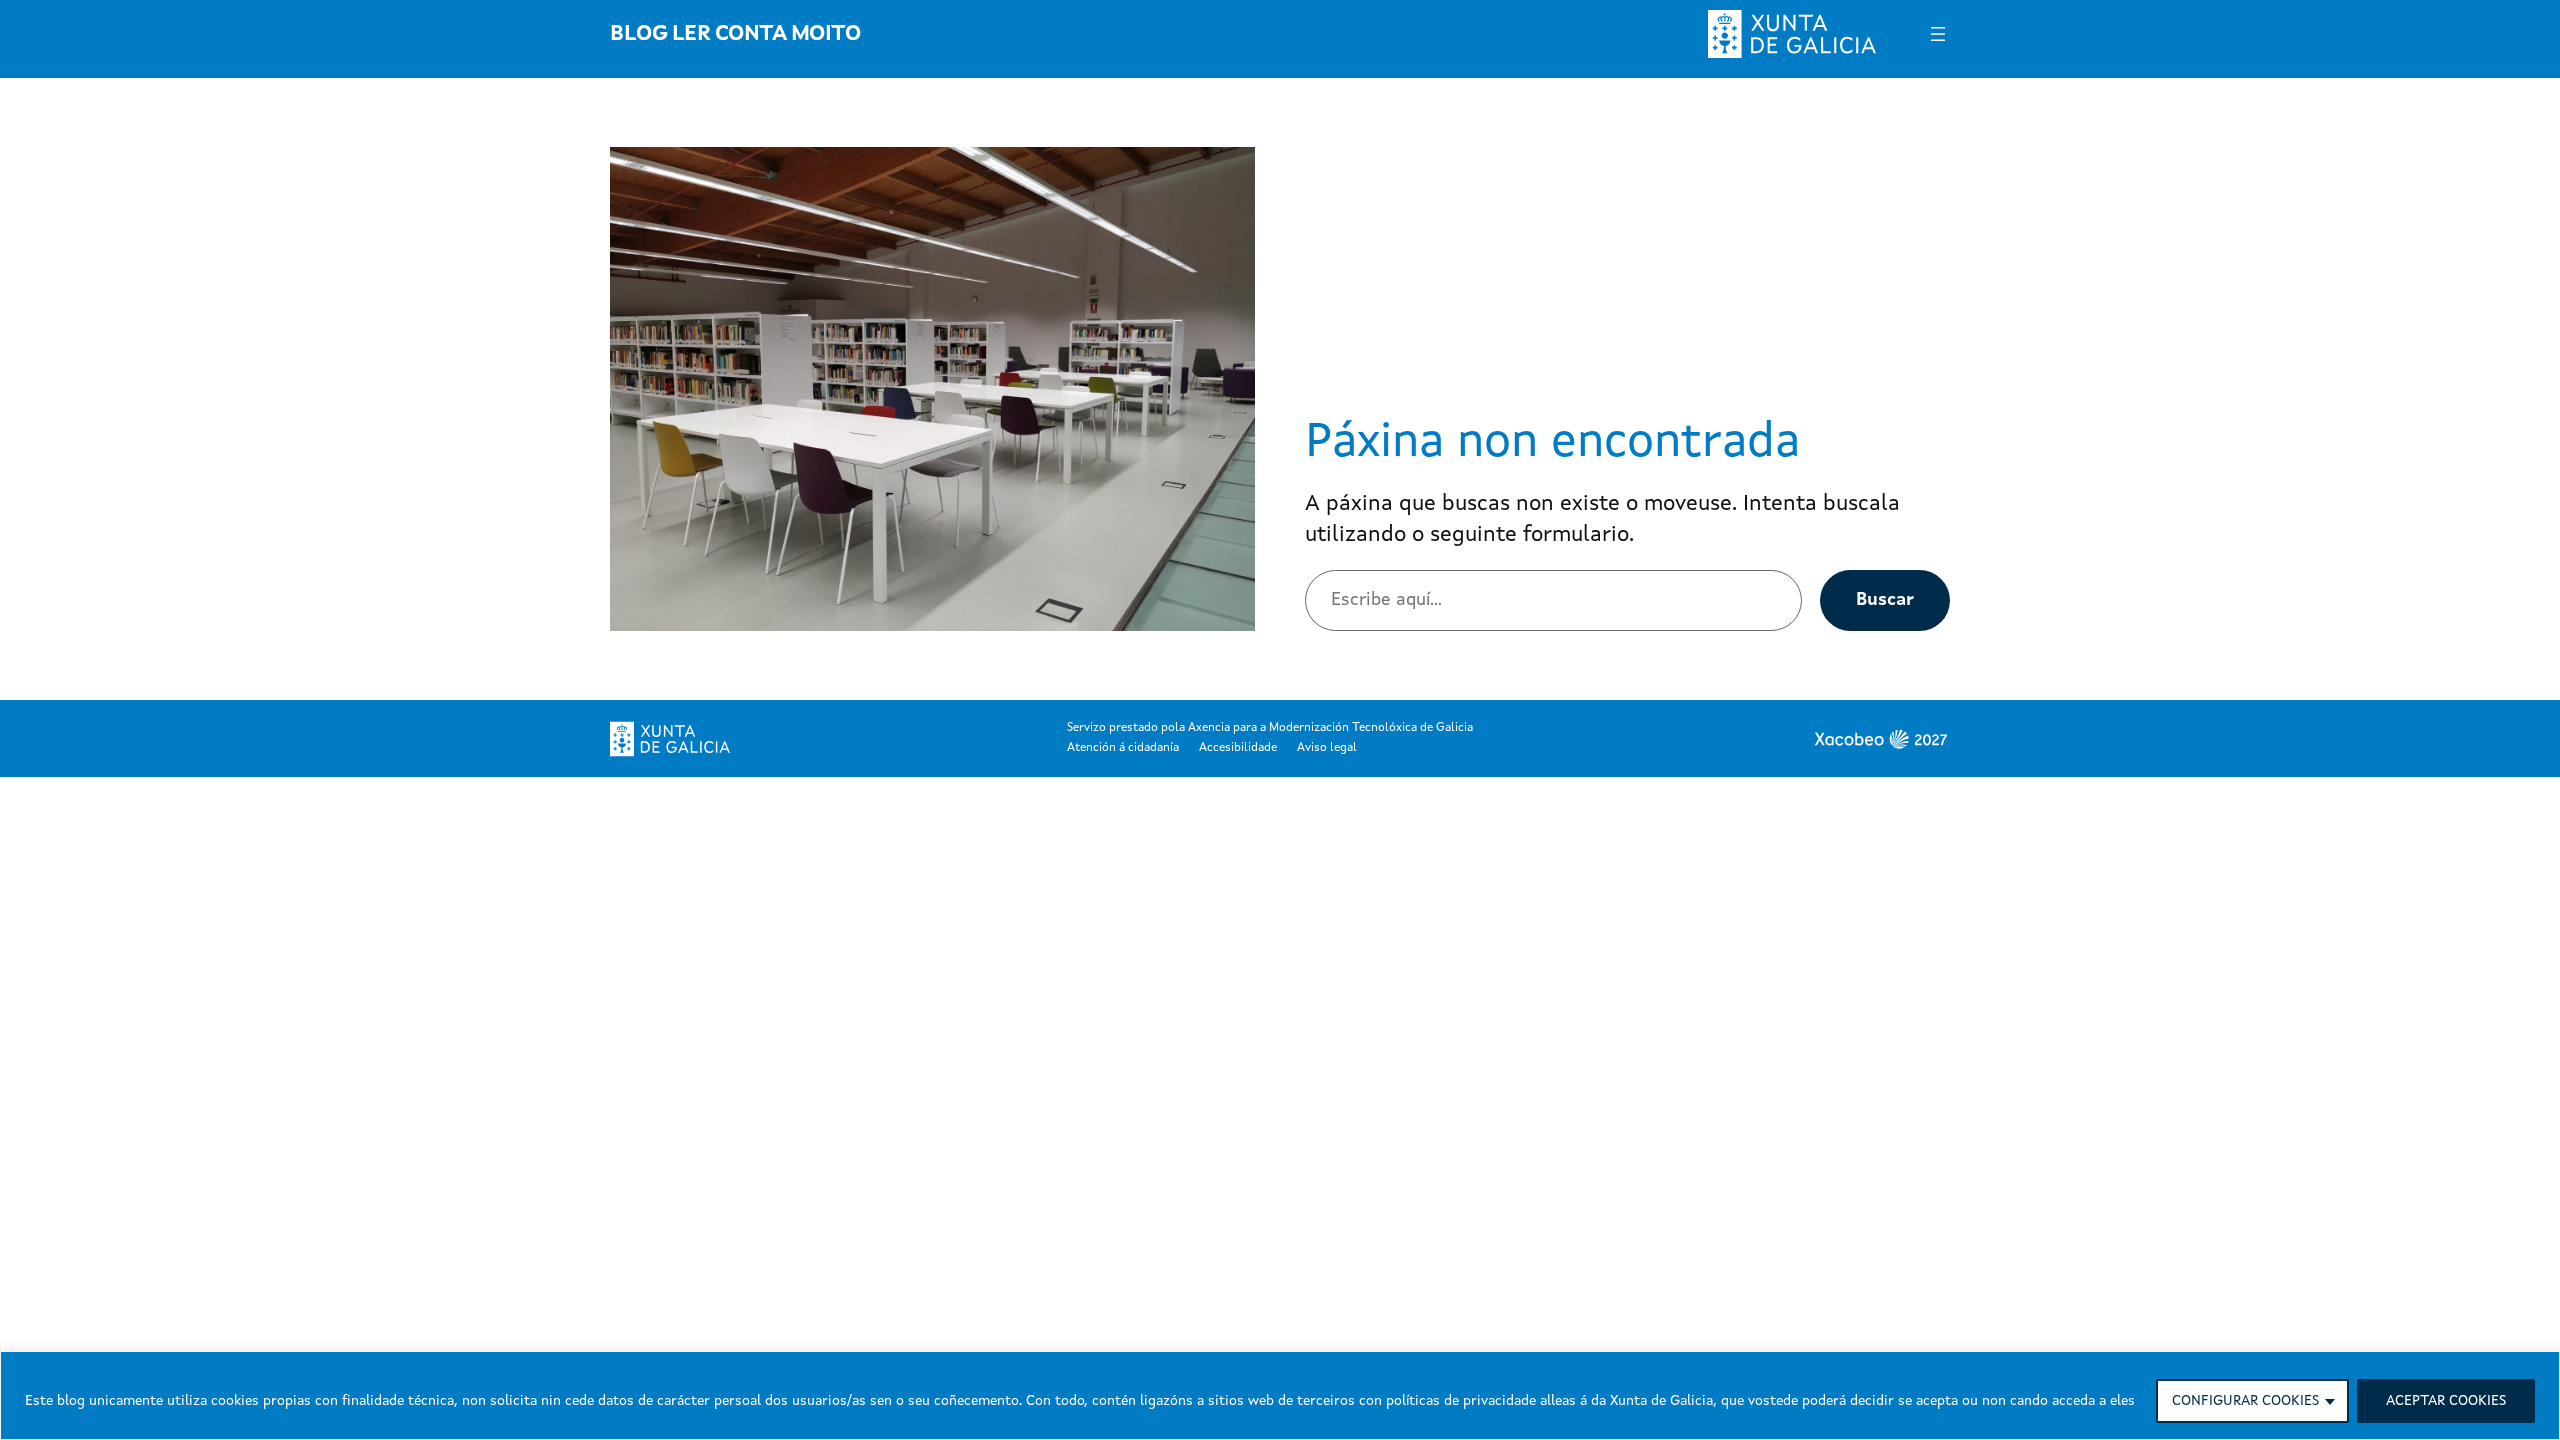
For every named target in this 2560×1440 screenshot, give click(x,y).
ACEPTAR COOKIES (2446, 1401)
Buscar (1885, 600)
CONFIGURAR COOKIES (2245, 1401)
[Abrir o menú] (1938, 34)
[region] (1280, 1395)
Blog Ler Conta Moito (735, 34)
